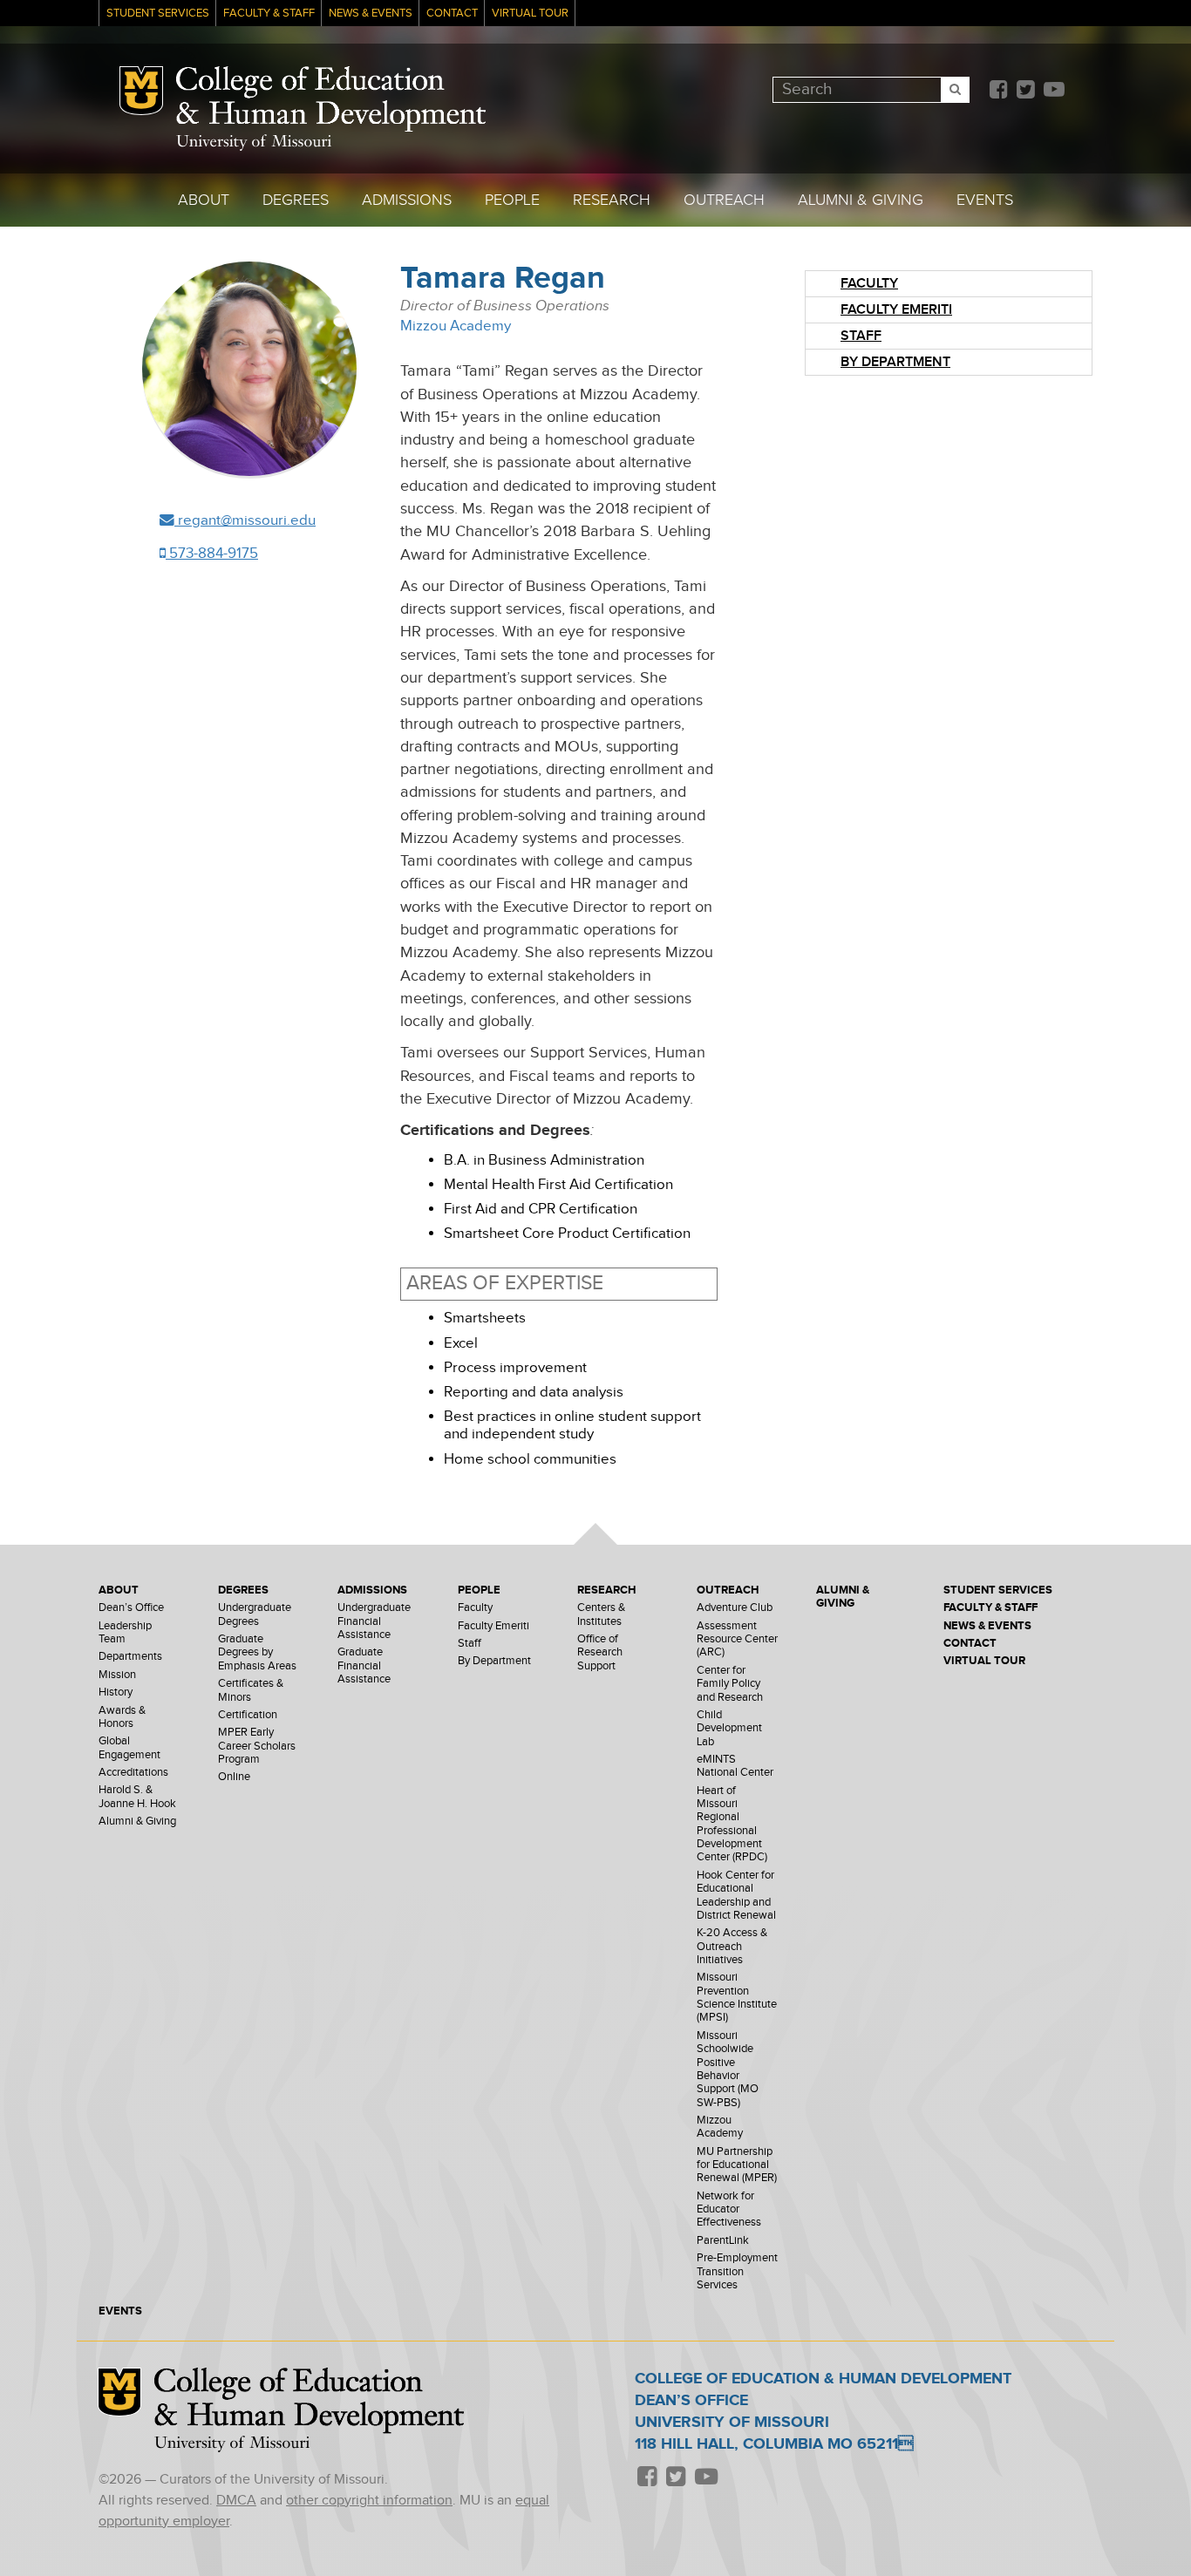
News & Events (371, 14)
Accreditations (133, 1773)
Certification (248, 1715)
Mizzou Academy (456, 326)
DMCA (236, 2501)
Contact (452, 14)
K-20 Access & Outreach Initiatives (732, 1947)
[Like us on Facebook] (998, 91)
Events (985, 200)
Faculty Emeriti (896, 310)
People (512, 200)
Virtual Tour (530, 14)
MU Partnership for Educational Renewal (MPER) (737, 2165)
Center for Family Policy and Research (730, 1684)
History (116, 1692)
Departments (130, 1657)
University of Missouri (254, 143)
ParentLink (723, 2241)
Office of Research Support (600, 1653)
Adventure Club (735, 1608)
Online (234, 1777)
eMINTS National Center (735, 1766)
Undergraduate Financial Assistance (374, 1621)
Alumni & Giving (861, 200)
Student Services (158, 14)
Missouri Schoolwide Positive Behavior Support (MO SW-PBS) (728, 2070)
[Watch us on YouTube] (1054, 91)
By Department (895, 362)
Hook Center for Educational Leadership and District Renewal (736, 1896)
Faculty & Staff (269, 14)
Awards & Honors (122, 1717)
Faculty (869, 284)
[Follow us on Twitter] (1025, 91)
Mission (117, 1675)
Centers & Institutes (601, 1614)
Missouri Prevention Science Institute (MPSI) (737, 1998)
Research (612, 200)
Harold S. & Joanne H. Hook (137, 1797)
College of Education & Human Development (331, 99)
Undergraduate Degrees (255, 1614)
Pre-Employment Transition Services (737, 2272)
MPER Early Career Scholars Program (257, 1746)
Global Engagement (129, 1748)
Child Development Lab (729, 1729)
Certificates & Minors (251, 1690)
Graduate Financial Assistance (364, 1666)
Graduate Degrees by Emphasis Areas (257, 1653)
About (204, 200)
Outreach (724, 200)
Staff (861, 336)
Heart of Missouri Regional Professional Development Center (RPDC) (732, 1825)
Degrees (296, 200)
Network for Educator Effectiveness (729, 2210)
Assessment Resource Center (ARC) (737, 1640)
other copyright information (369, 2501)
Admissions (407, 200)
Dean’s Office (131, 1608)
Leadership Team (125, 1633)
